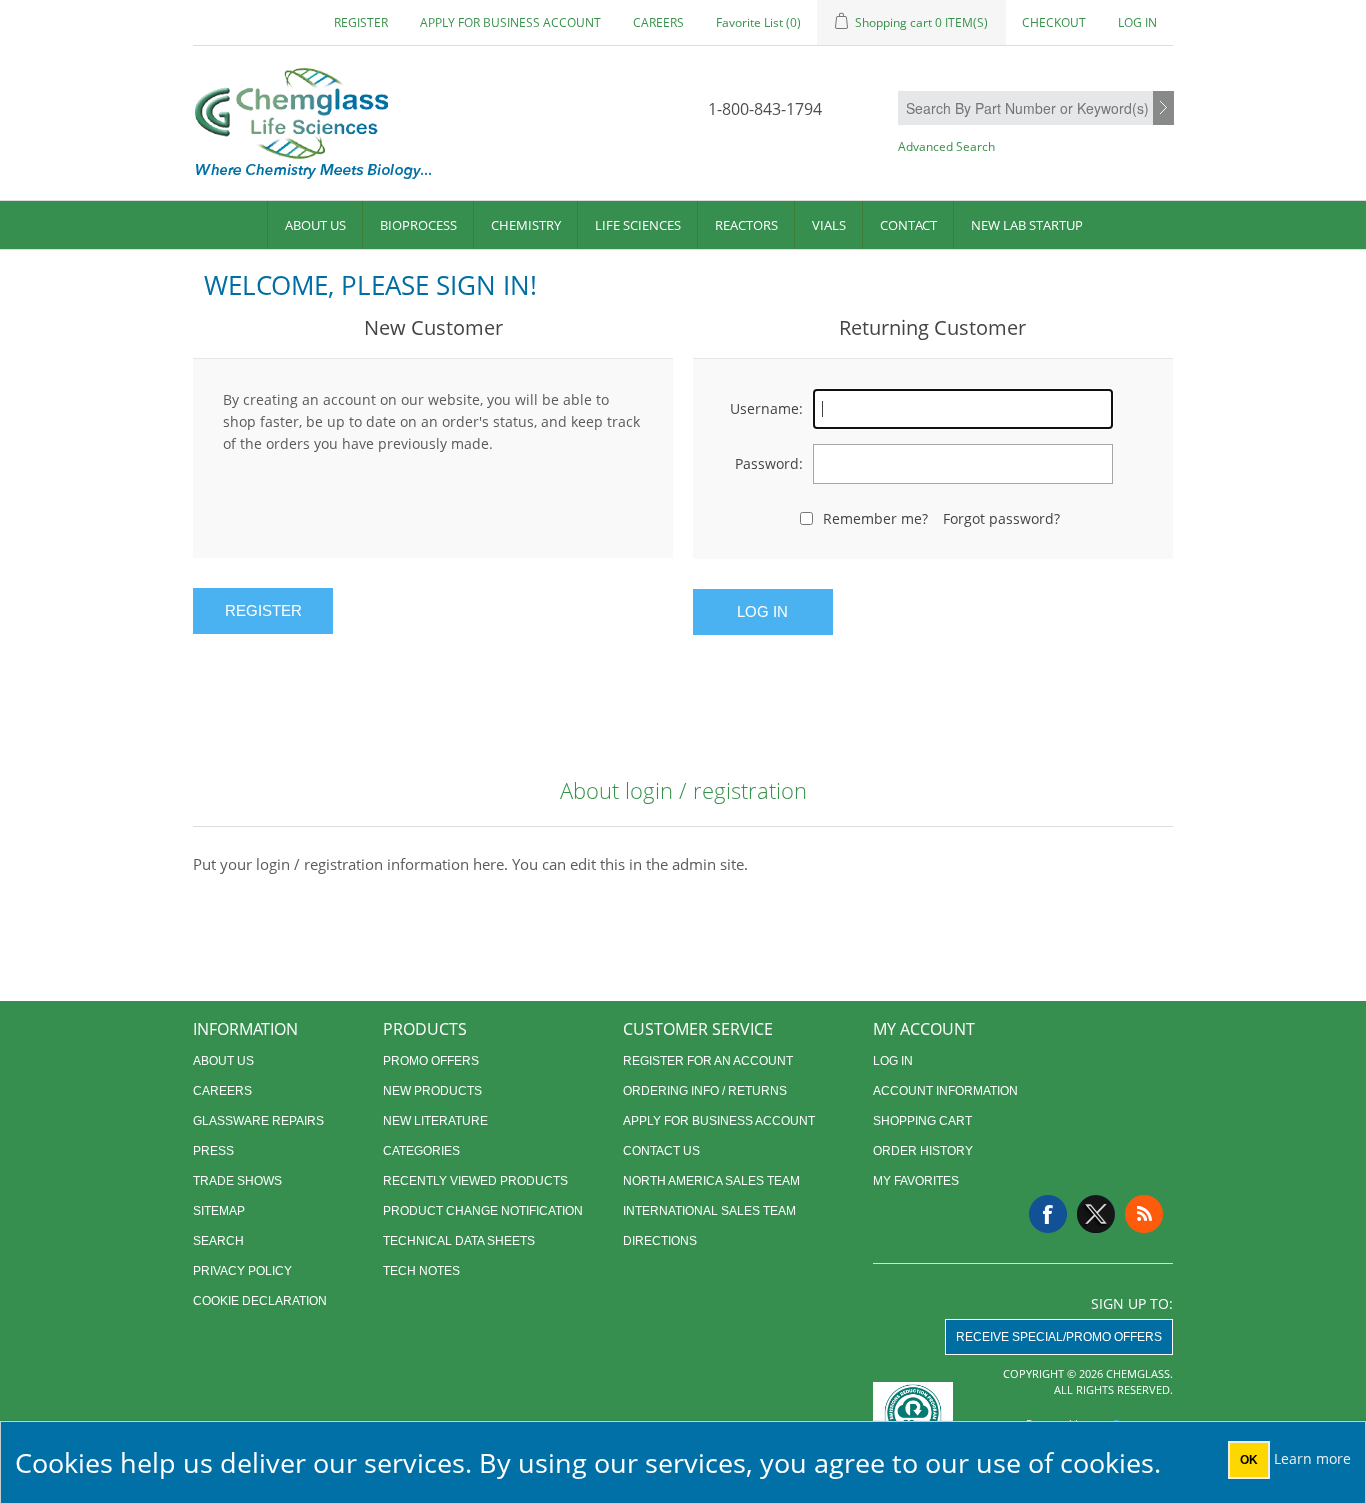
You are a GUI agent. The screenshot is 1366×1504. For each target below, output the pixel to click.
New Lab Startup (1027, 225)
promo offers (431, 1061)
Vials (829, 225)
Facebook (1048, 1214)
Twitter (1096, 1214)
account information (945, 1091)
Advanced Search (946, 146)
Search (1163, 109)
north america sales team (711, 1181)
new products (432, 1091)
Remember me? (875, 518)
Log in (1137, 22)
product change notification (483, 1211)
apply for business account (510, 22)
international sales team (709, 1211)
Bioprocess (418, 225)
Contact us (661, 1151)
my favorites (916, 1181)
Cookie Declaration (260, 1301)
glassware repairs (258, 1121)
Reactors (746, 225)
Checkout (1054, 22)
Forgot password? (1001, 518)
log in (893, 1061)
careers (658, 22)
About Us (315, 225)
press (213, 1151)
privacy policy (242, 1271)
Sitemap (219, 1211)
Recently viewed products (475, 1181)
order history (923, 1151)
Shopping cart (922, 1121)
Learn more (1312, 1458)
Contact (908, 225)
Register (361, 22)
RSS (1144, 1214)
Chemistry (526, 225)
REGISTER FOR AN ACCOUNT (708, 1061)
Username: (766, 408)
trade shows (237, 1181)
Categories (421, 1151)
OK (1249, 1460)
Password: (769, 463)
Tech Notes (421, 1271)
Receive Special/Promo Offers (1059, 1337)
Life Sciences (638, 225)
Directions (660, 1241)
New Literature (435, 1121)
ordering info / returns (705, 1091)
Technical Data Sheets (459, 1241)
